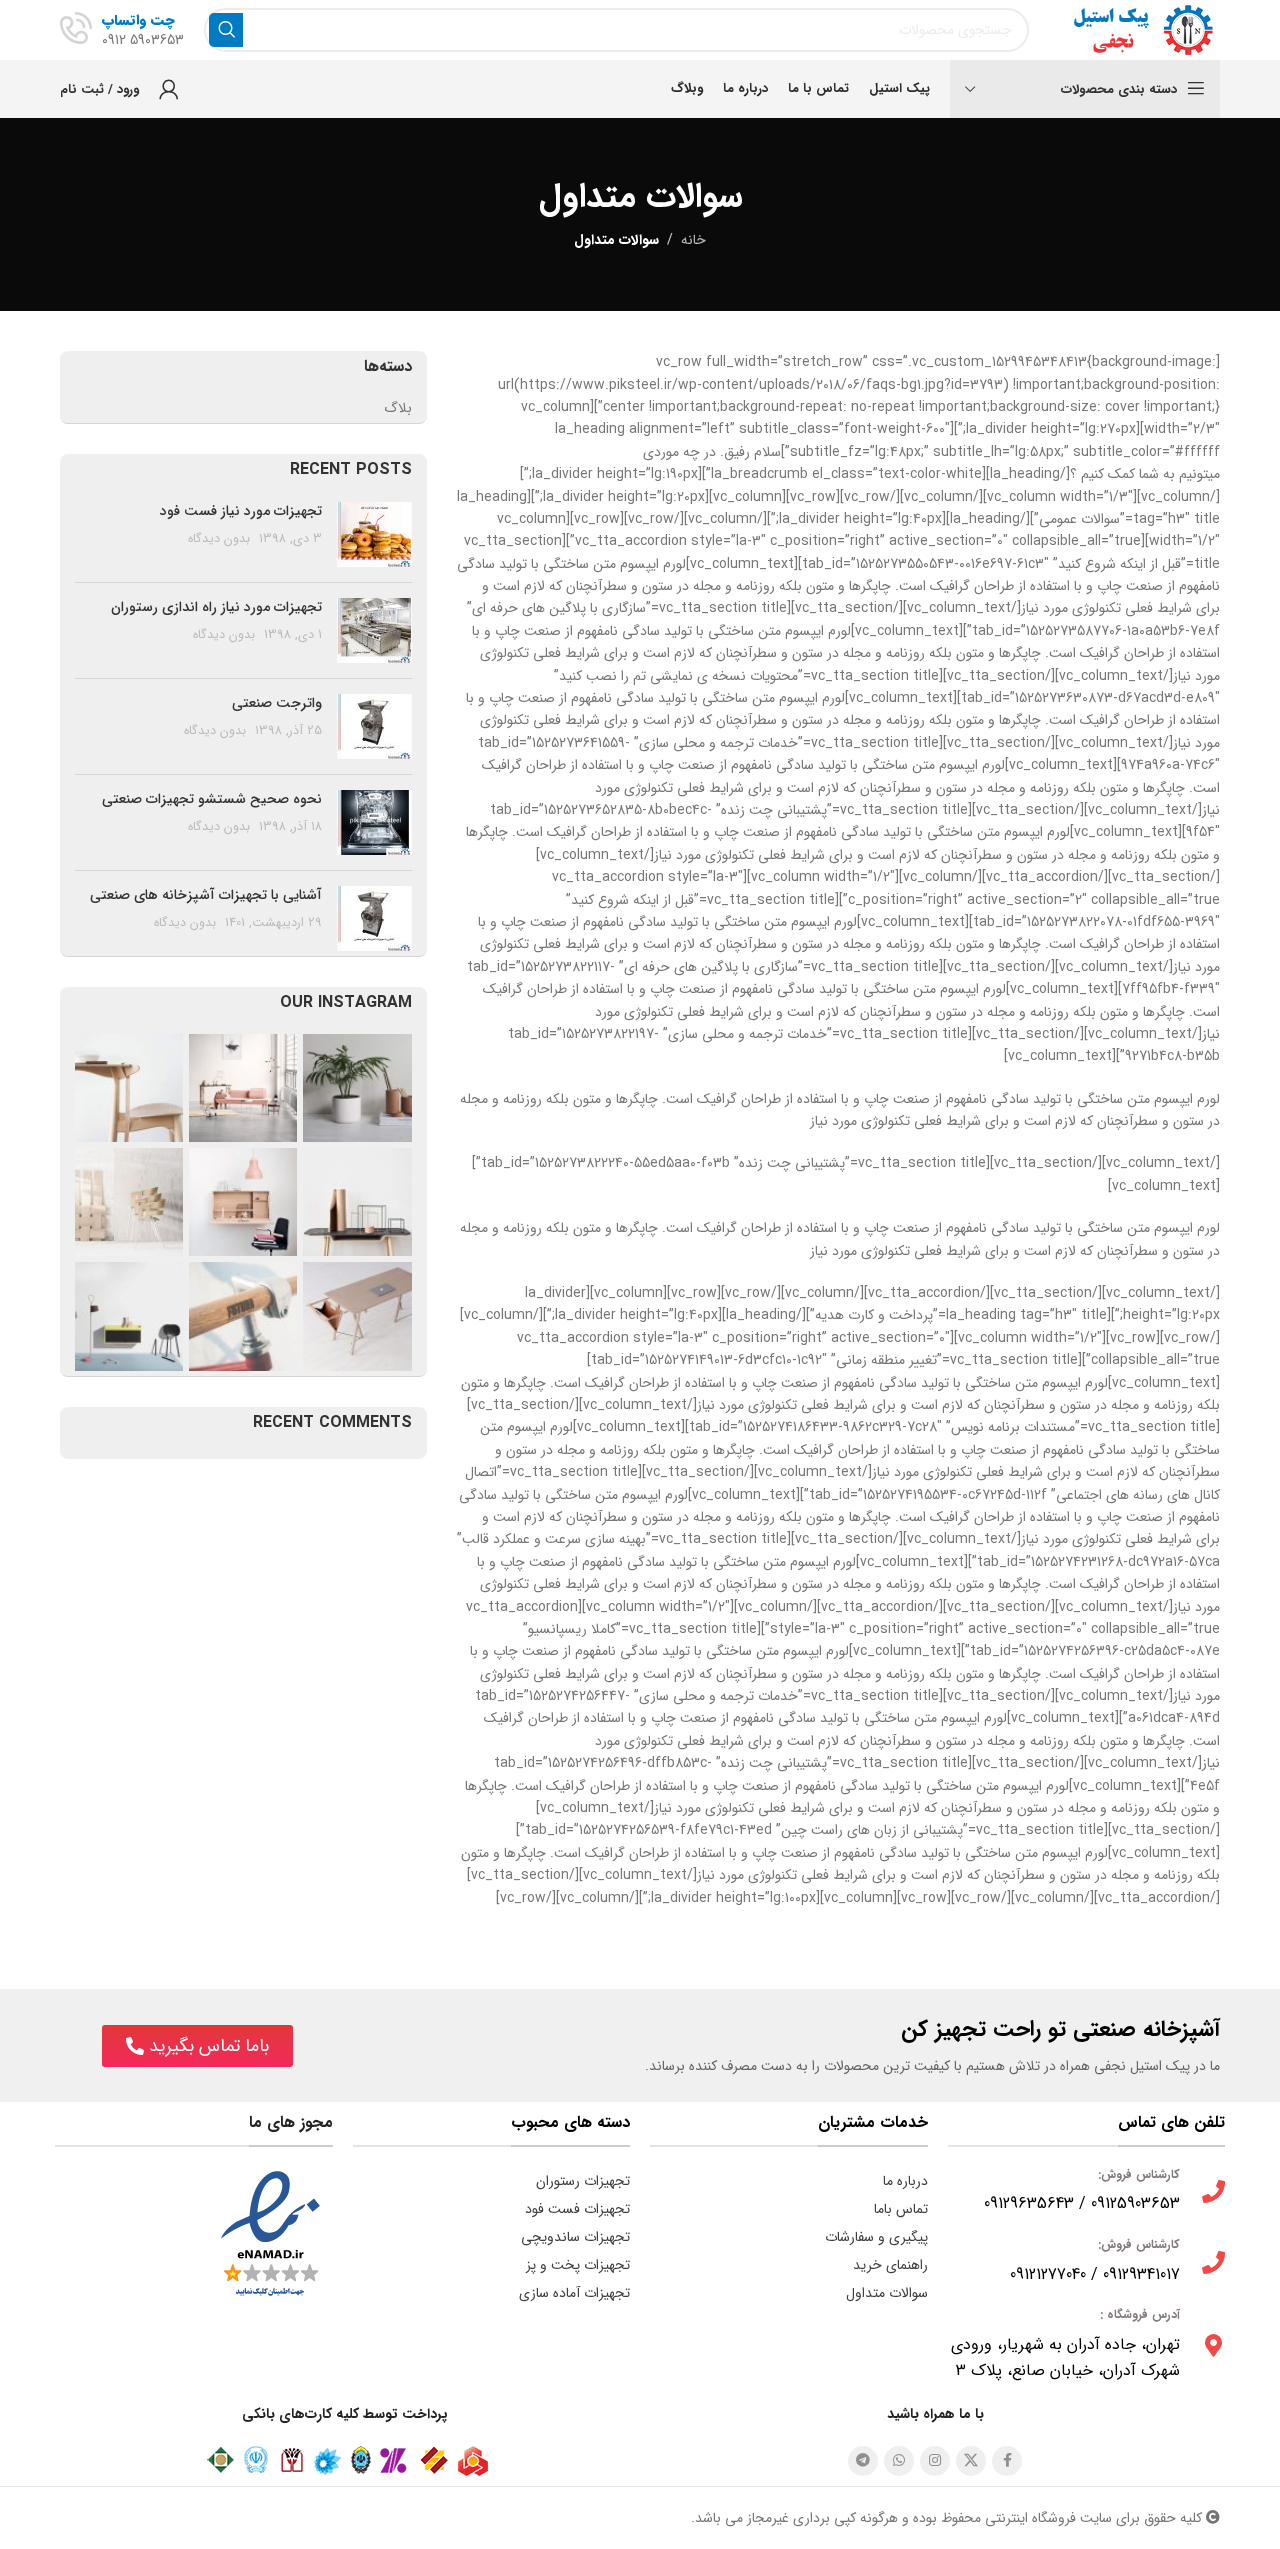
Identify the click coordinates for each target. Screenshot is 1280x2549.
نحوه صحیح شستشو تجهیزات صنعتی (212, 799)
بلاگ (398, 409)
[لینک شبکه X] (971, 2461)
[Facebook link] (1007, 2461)
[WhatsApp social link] (899, 2461)
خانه (693, 240)
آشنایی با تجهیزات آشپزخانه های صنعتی (206, 895)
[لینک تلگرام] (863, 2461)
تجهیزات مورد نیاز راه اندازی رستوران (216, 607)
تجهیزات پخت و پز (578, 2265)
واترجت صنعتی (277, 703)
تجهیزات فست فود (577, 2209)
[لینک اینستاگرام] (935, 2461)
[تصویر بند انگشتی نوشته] (374, 534)
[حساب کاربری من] (169, 89)
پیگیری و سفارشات (876, 2237)
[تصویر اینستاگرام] (357, 1088)
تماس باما (901, 2209)
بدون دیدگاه (219, 539)
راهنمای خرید (890, 2265)
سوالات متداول (887, 2293)
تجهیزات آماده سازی (574, 2293)
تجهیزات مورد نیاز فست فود (241, 511)
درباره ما (905, 2181)
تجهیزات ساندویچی (575, 2237)
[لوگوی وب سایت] (1134, 29)
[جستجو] (226, 30)
